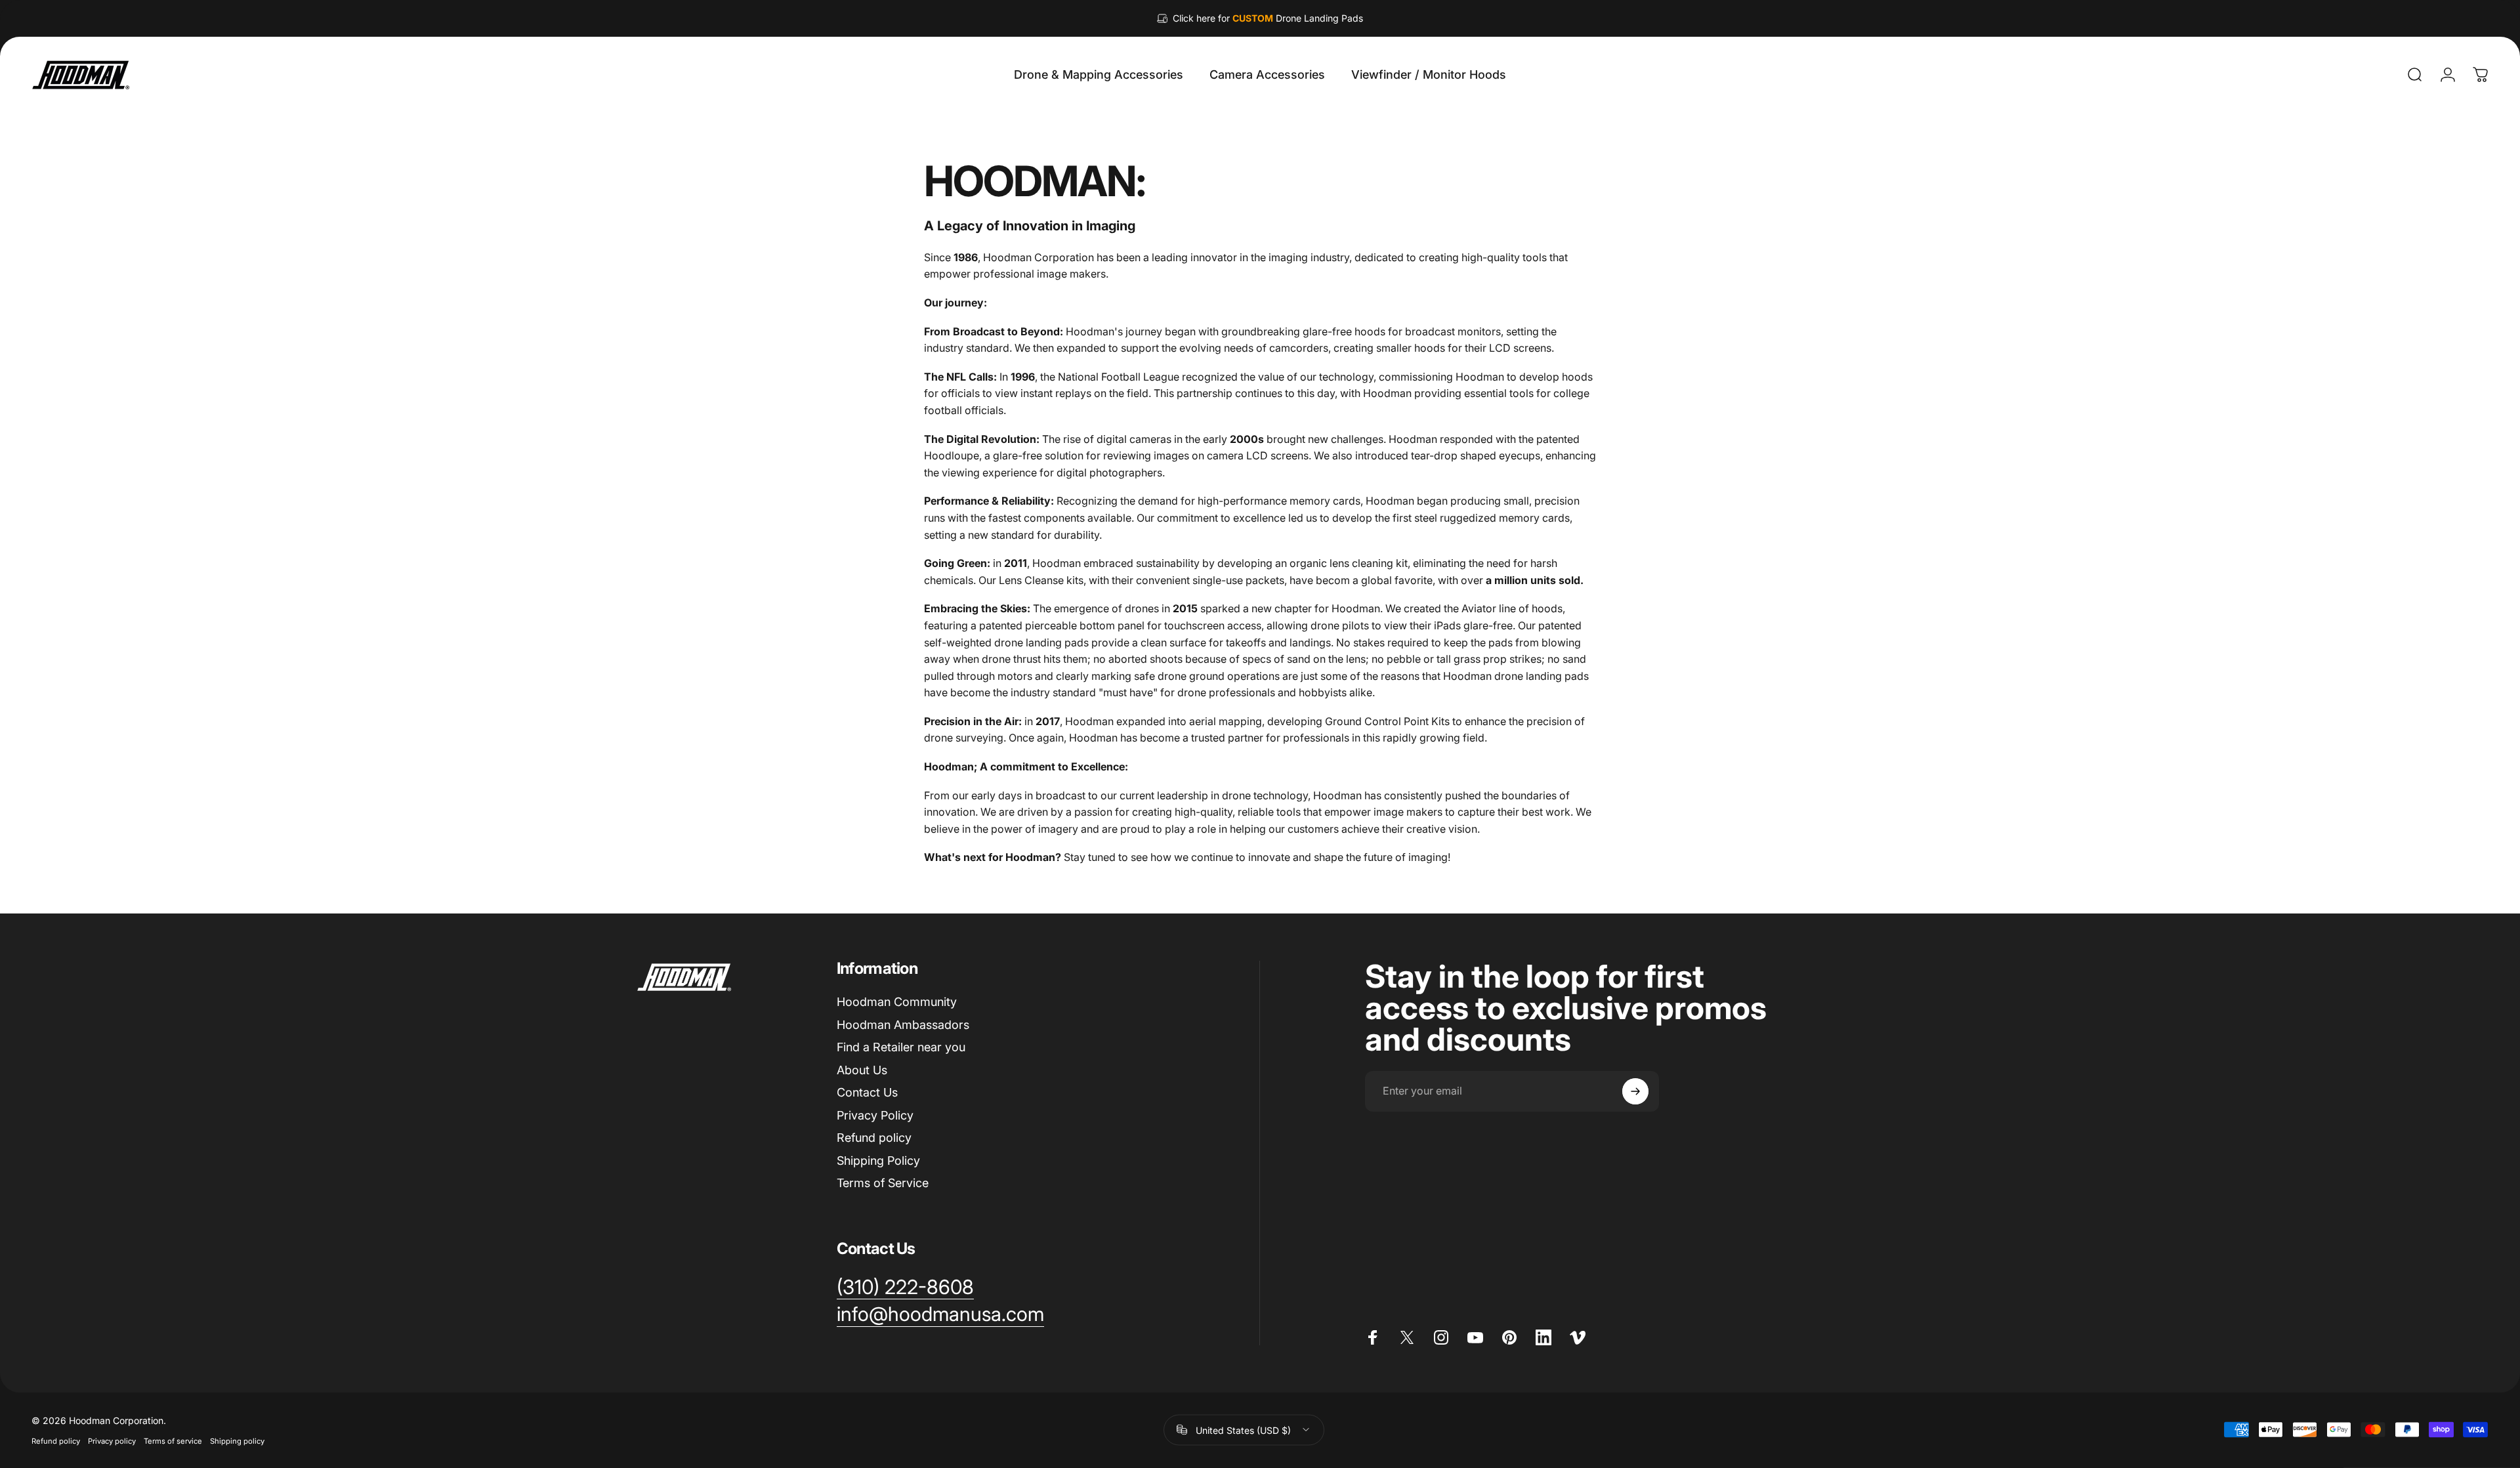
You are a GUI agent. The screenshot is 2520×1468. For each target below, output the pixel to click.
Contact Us (867, 1092)
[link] (905, 1288)
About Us (862, 1070)
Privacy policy (112, 1440)
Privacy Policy (875, 1115)
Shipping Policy (878, 1161)
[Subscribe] (1635, 1091)
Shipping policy (237, 1440)
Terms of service (173, 1440)
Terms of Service (883, 1183)
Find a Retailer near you (901, 1047)
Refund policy (874, 1138)
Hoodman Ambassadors (903, 1025)
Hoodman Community (897, 1002)
